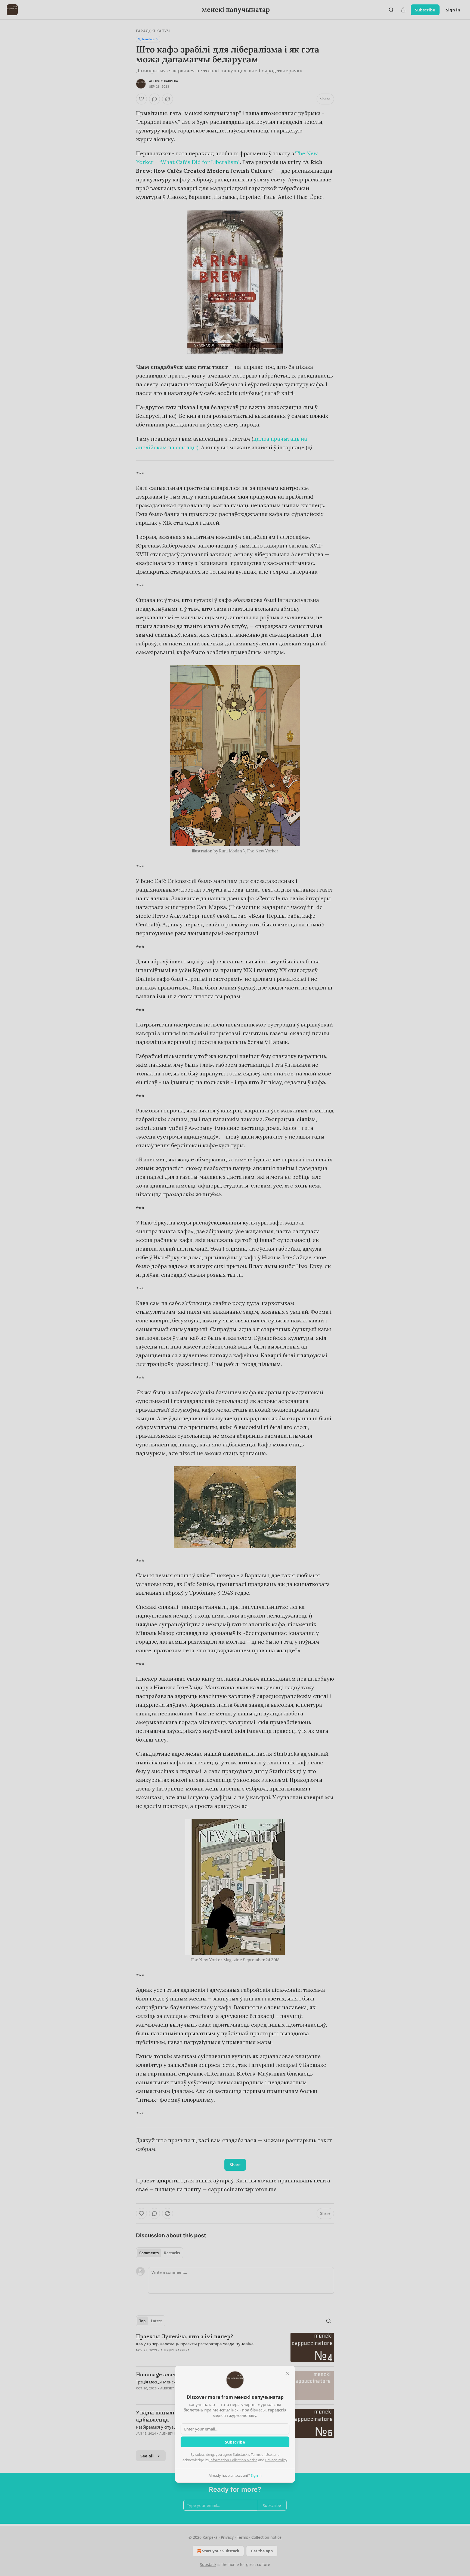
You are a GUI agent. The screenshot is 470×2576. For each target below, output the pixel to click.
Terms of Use (261, 2454)
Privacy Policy (276, 2460)
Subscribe (235, 2442)
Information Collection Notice (233, 2460)
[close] (287, 2373)
